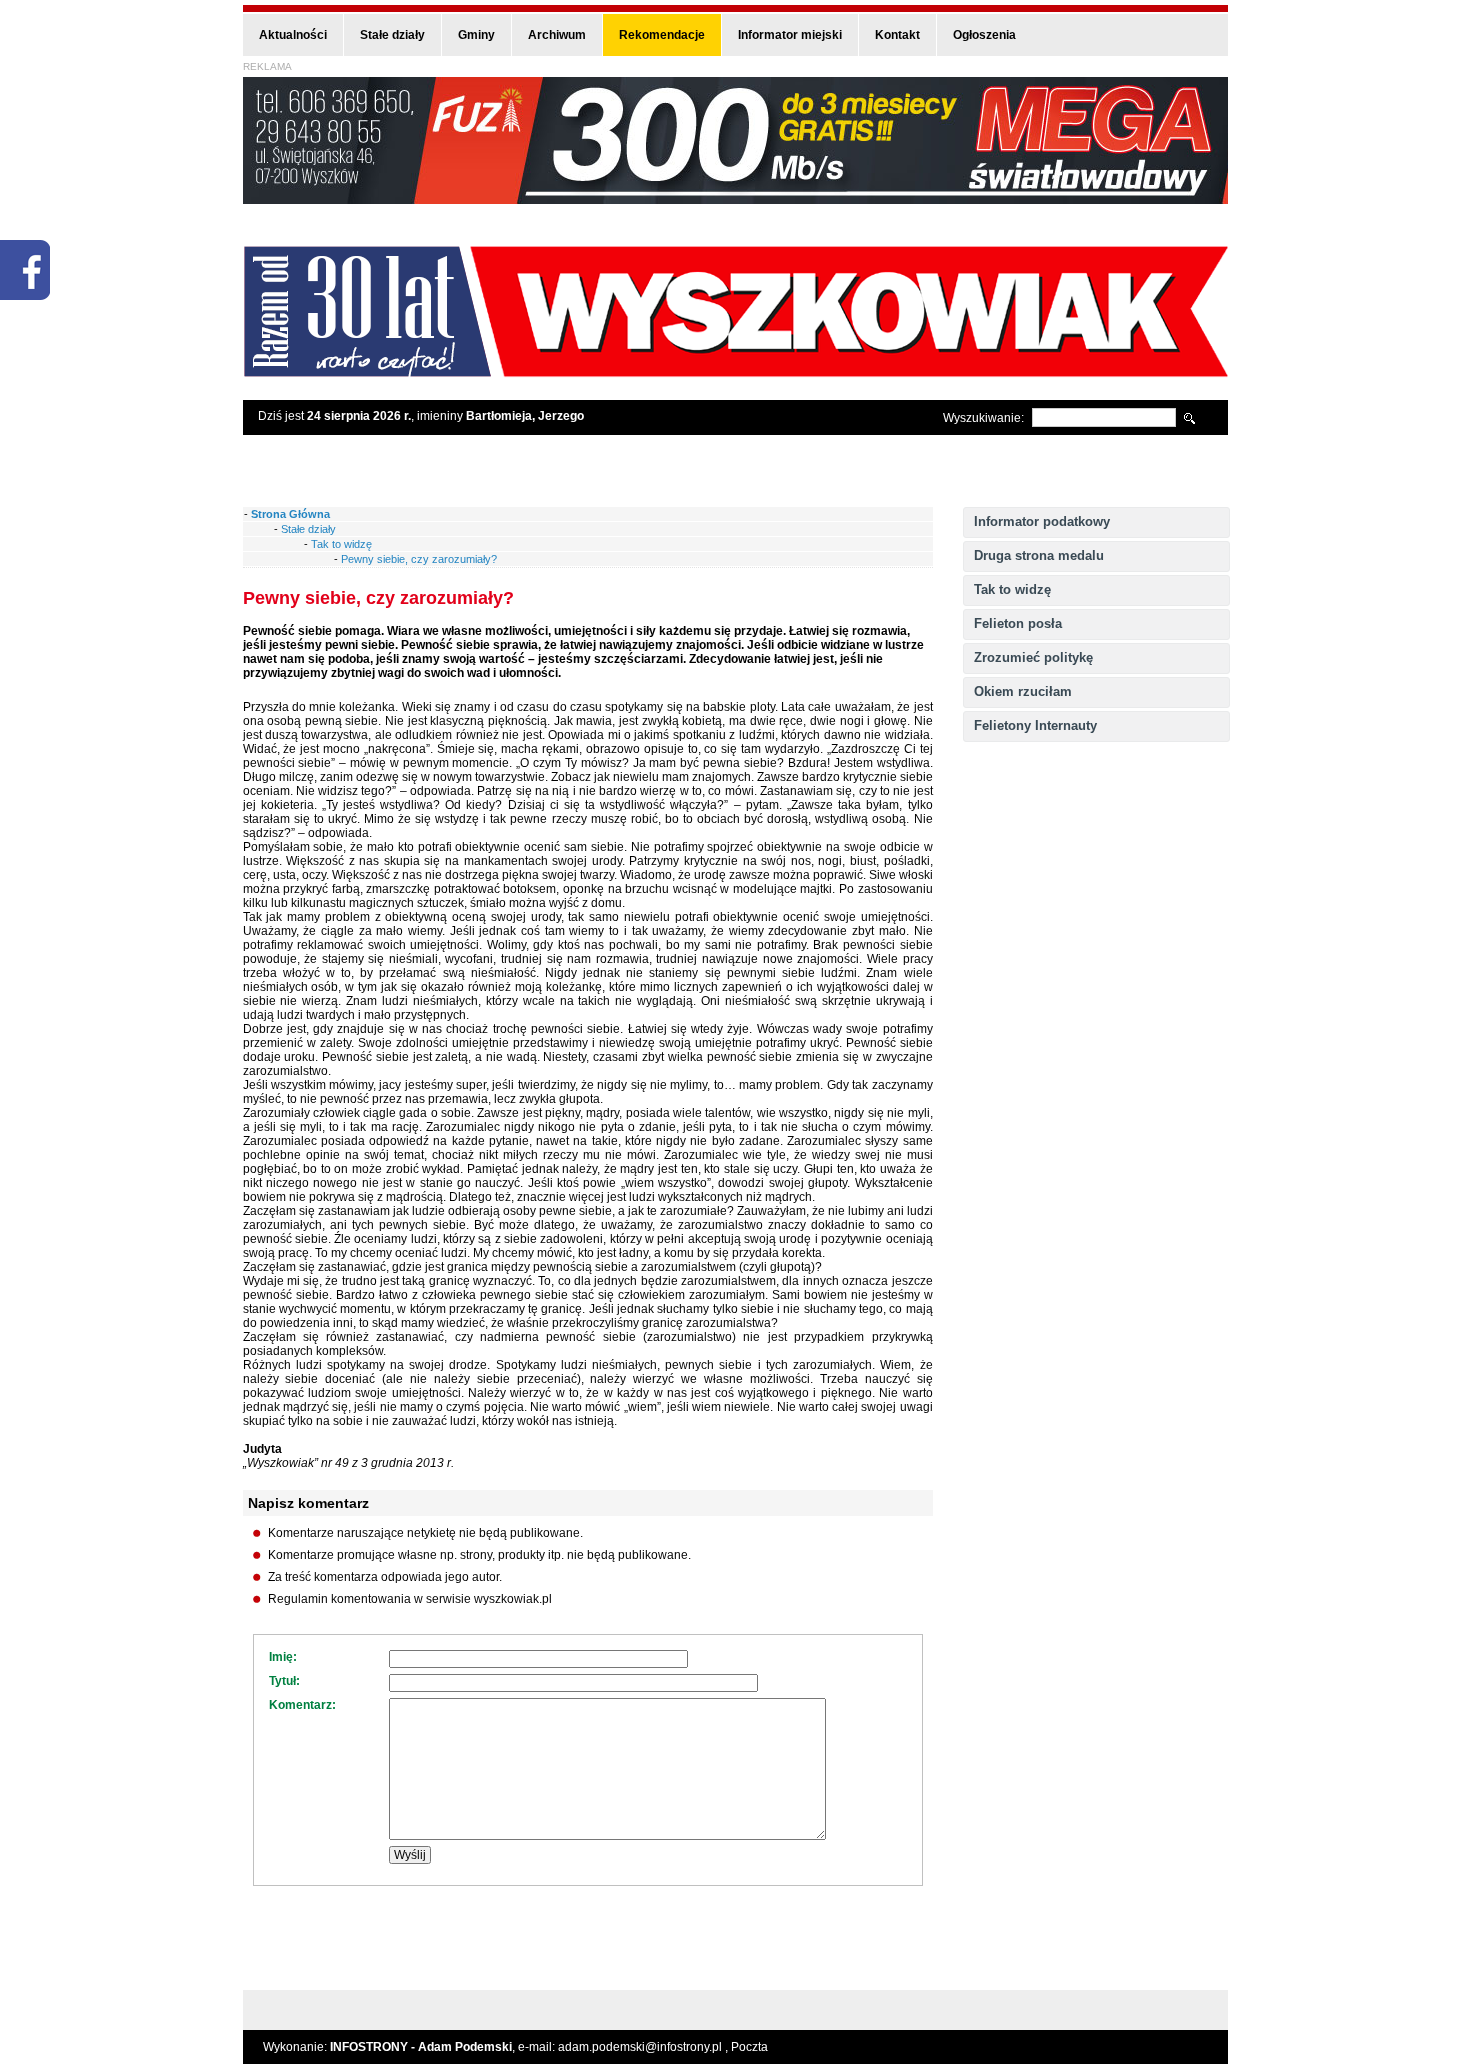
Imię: (283, 1657)
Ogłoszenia (984, 35)
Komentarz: (302, 1705)
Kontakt (897, 35)
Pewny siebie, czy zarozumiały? (419, 559)
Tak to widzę (1012, 589)
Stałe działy (392, 35)
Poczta (749, 2047)
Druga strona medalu (1039, 555)
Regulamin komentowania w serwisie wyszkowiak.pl (410, 1599)
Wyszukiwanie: (983, 418)
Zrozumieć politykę (1033, 657)
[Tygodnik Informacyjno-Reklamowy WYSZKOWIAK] (735, 370)
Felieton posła (1018, 623)
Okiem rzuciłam (1023, 691)
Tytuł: (284, 1681)
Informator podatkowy (1042, 521)
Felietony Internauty (1035, 725)
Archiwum (557, 35)
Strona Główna (290, 514)
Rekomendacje (662, 35)
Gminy (476, 35)
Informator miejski (790, 35)
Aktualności (293, 35)
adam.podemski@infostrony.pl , (644, 2047)
